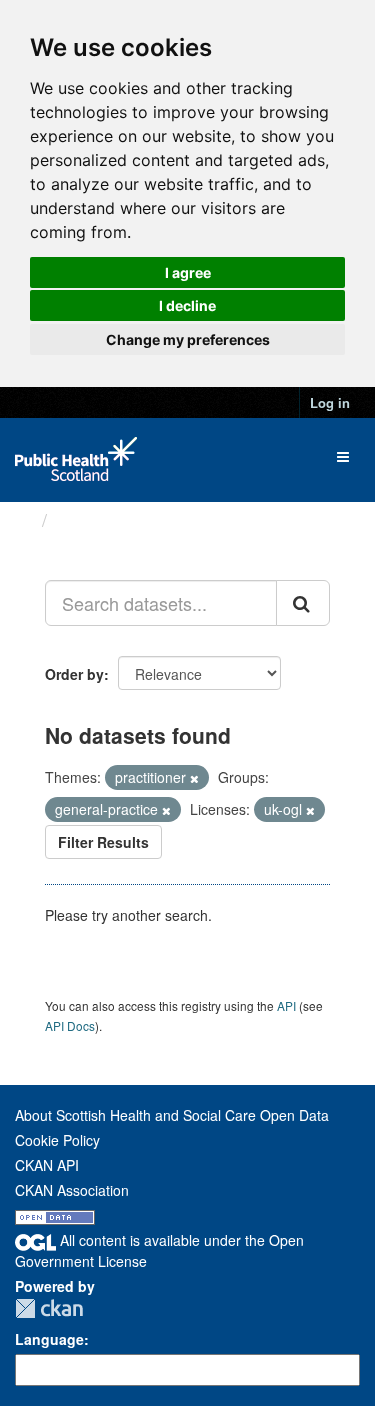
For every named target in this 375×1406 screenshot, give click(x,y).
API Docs (70, 1025)
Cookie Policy (57, 1140)
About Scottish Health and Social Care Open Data (172, 1115)
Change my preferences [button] (188, 339)
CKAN (49, 1308)
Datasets (94, 520)
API (286, 1005)
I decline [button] (187, 305)
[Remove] (194, 778)
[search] (303, 603)
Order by (74, 674)
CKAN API (47, 1165)
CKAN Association (72, 1190)
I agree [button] (188, 272)
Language (49, 1339)
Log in (330, 402)
